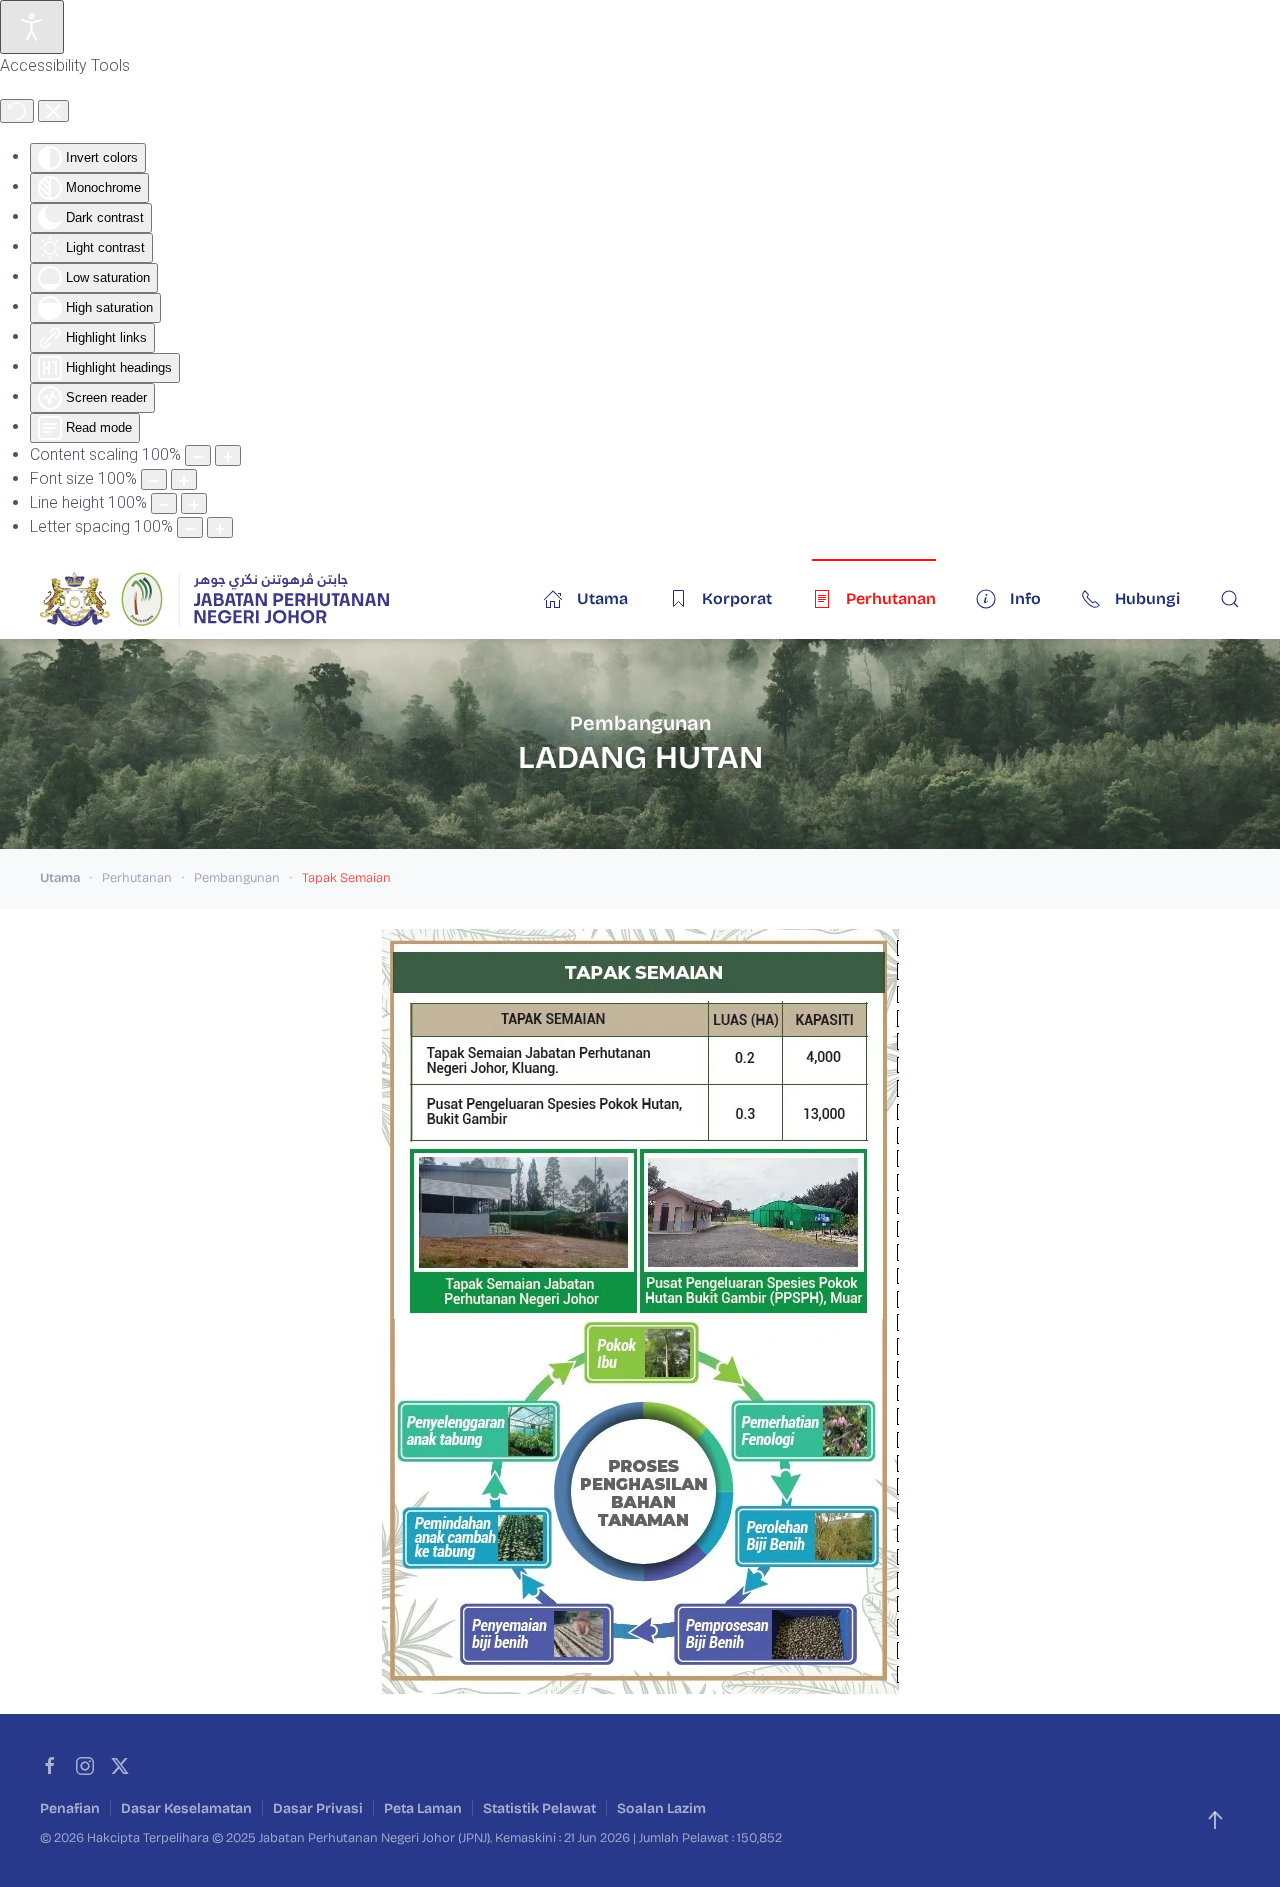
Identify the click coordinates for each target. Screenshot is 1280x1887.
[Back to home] (215, 599)
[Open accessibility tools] (32, 27)
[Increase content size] (228, 455)
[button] (1230, 599)
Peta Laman (423, 1808)
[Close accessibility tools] (53, 111)
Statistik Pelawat (539, 1808)
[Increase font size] (184, 479)
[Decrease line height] (164, 503)
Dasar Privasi (318, 1808)
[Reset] (17, 111)
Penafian (70, 1808)
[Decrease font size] (154, 479)
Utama (602, 598)
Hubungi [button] (1147, 598)
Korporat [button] (737, 598)
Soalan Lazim (661, 1808)
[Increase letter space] (220, 527)
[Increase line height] (194, 503)
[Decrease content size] (198, 455)
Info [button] (1025, 598)
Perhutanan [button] (891, 598)
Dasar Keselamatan (186, 1808)
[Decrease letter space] (190, 527)
